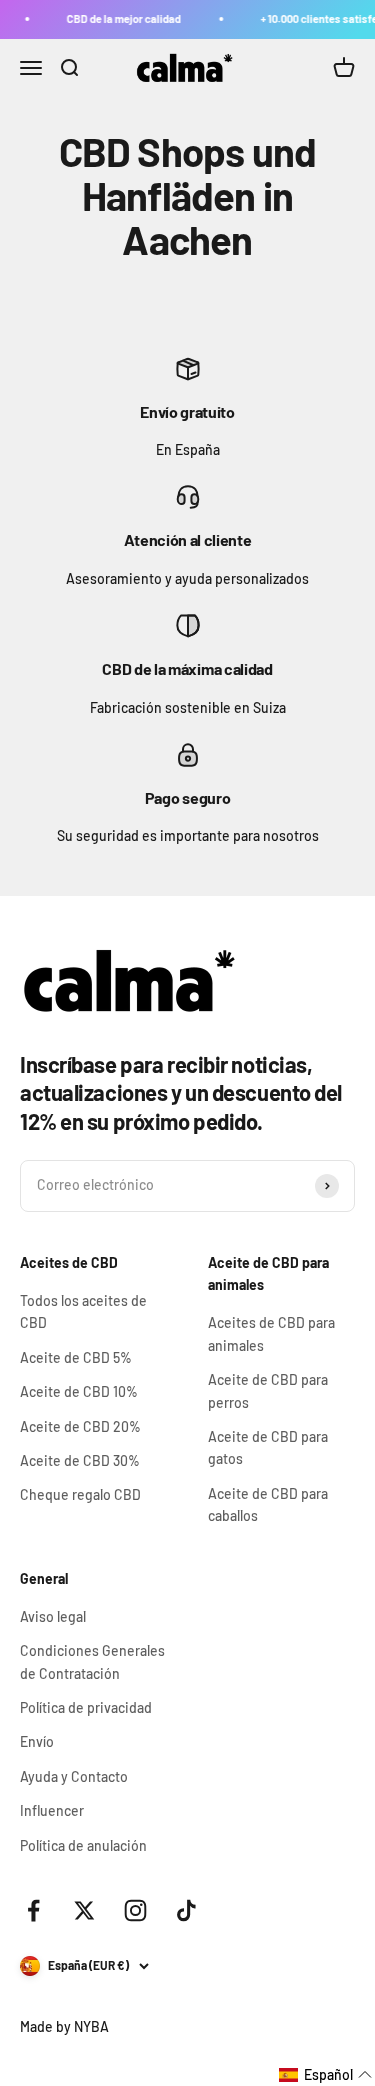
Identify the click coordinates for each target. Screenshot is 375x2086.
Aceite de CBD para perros (268, 1390)
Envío (37, 1741)
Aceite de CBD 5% (76, 1357)
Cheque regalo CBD (80, 1494)
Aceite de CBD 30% (80, 1460)
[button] (326, 2075)
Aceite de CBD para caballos (268, 1504)
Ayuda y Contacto (74, 1776)
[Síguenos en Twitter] (84, 1910)
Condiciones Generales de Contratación (92, 1661)
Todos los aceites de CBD (83, 1311)
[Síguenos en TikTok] (186, 1910)
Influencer (52, 1810)
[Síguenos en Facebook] (33, 1910)
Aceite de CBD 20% (80, 1426)
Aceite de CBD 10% (79, 1391)
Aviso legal (53, 1616)
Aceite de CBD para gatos (268, 1447)
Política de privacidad (86, 1707)
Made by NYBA (64, 2026)
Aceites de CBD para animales (271, 1333)
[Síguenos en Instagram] (135, 1910)
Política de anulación (83, 1845)
